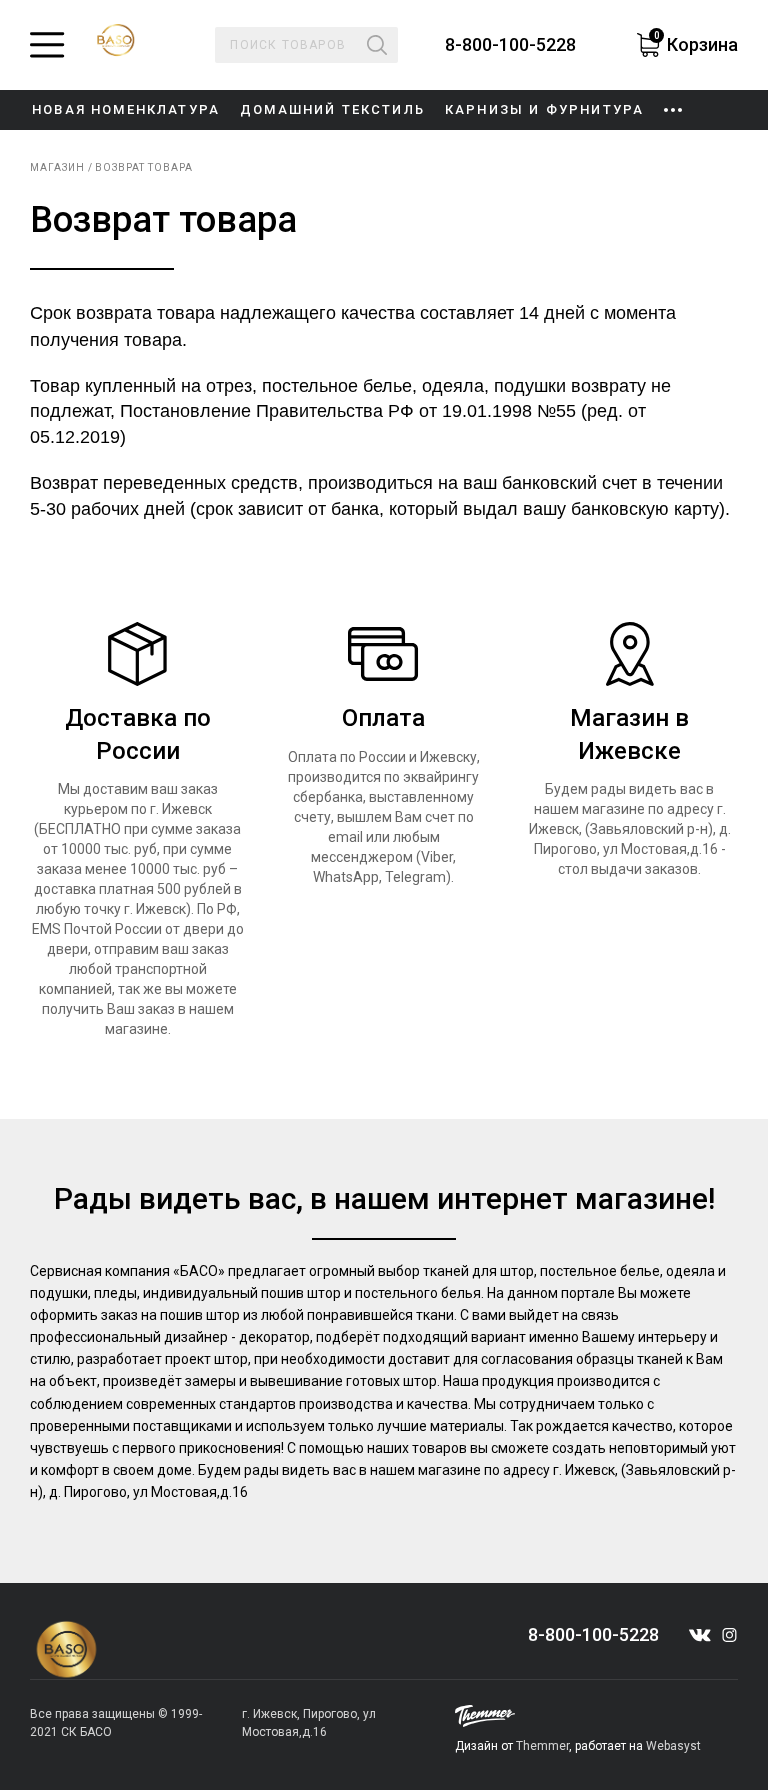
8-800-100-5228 (510, 45)
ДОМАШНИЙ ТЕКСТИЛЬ (332, 109)
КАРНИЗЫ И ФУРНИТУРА (544, 109)
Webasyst (673, 1746)
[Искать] (377, 45)
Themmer (542, 1746)
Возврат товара (144, 167)
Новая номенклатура (126, 109)
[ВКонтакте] (700, 1635)
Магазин (57, 167)
